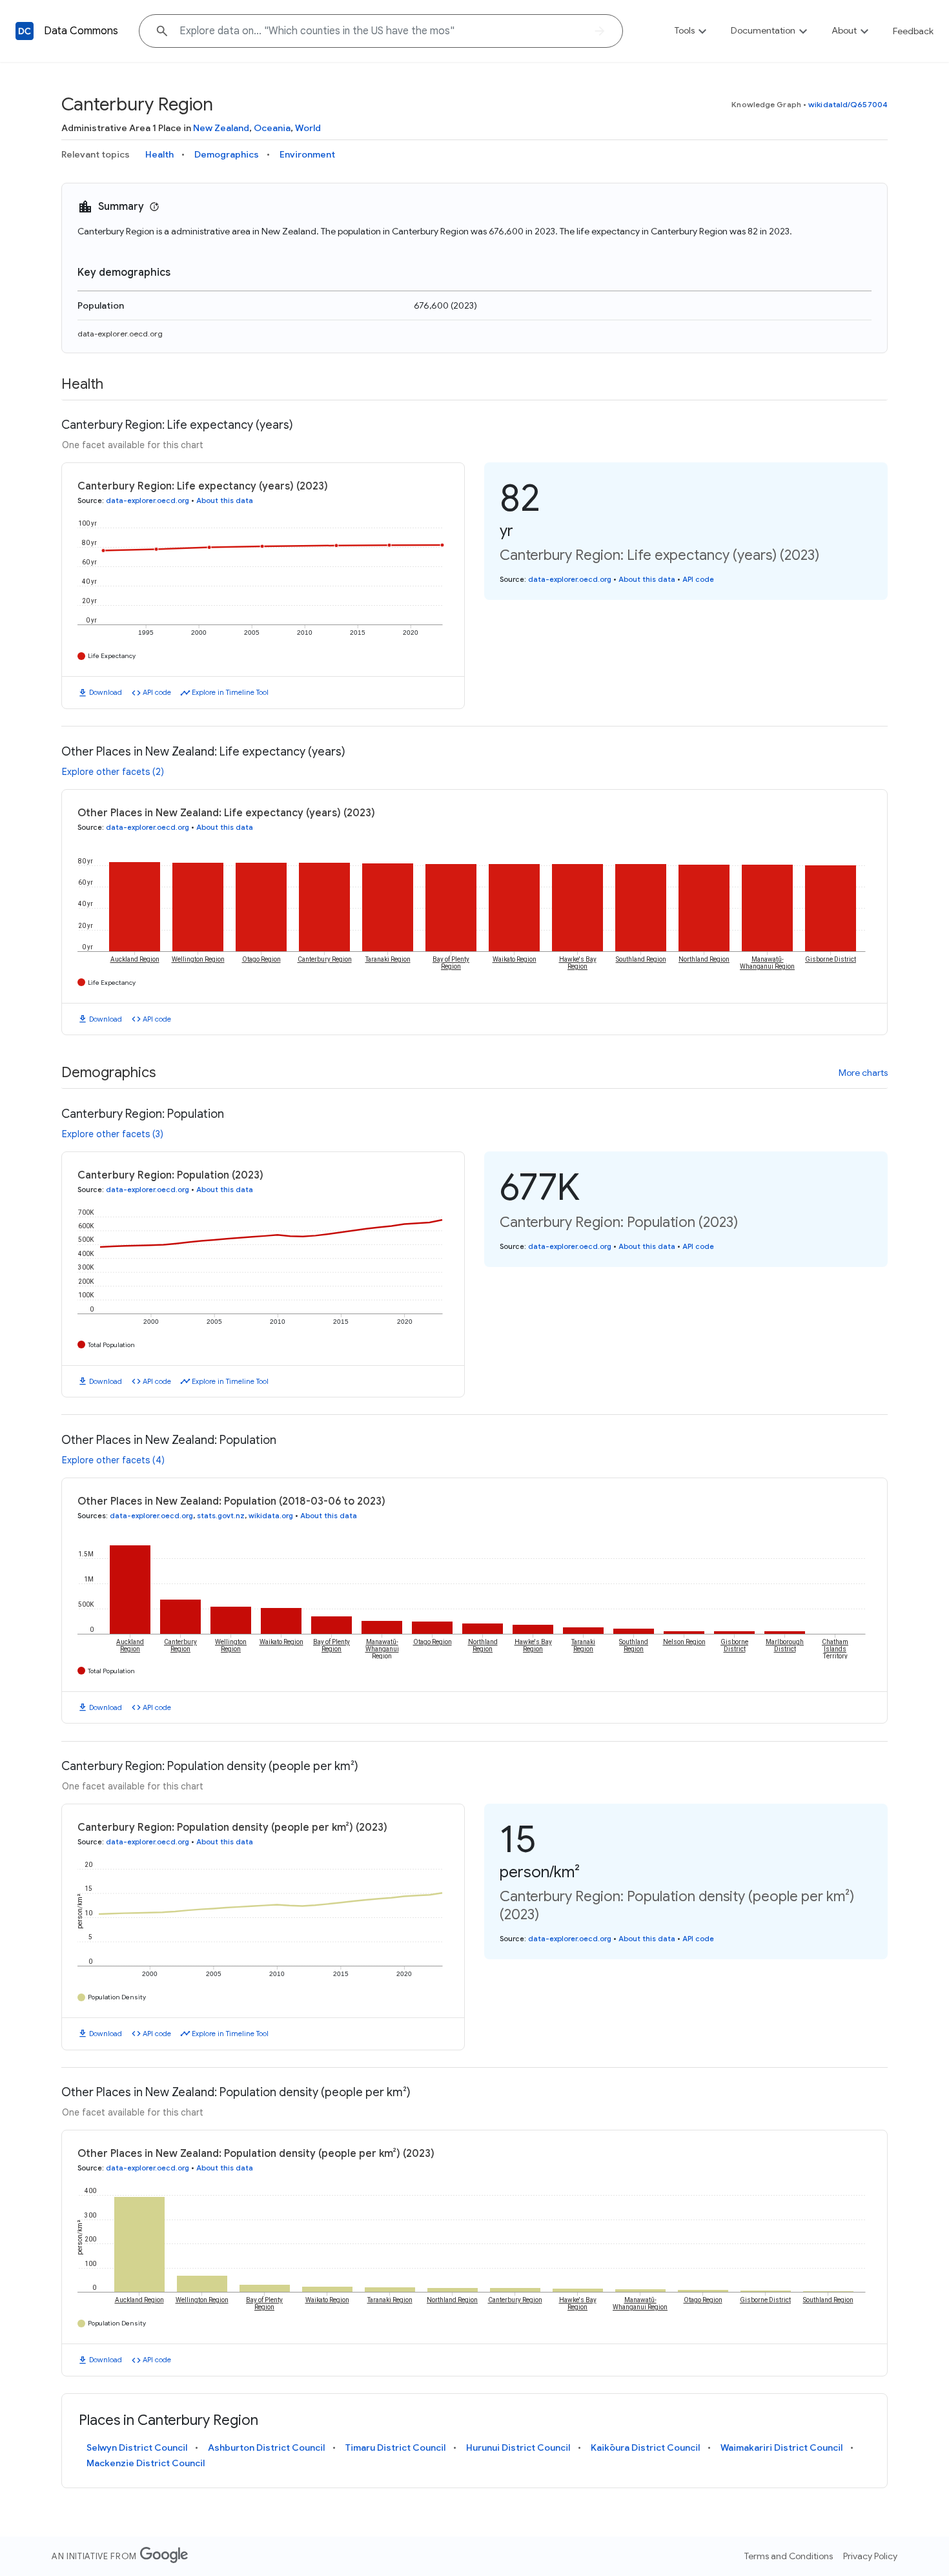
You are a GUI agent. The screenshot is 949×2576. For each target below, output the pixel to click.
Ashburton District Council (266, 2447)
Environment (307, 154)
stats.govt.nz (221, 1516)
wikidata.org (271, 1516)
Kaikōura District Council (645, 2447)
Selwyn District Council (137, 2447)
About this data (225, 500)
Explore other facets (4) (113, 1460)
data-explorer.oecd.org (120, 334)
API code (157, 692)
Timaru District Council (395, 2447)
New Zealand (221, 128)
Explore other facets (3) (113, 1134)
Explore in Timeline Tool (230, 692)
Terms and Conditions (789, 2556)
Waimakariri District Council (781, 2447)
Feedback (913, 31)
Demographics (227, 154)
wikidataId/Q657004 (848, 104)
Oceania (272, 128)
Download (106, 692)
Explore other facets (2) (113, 772)
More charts (863, 1073)
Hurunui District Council (518, 2447)
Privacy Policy (870, 2556)
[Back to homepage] (25, 31)
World (308, 128)
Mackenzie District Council (146, 2463)
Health (159, 154)
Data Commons (81, 31)
